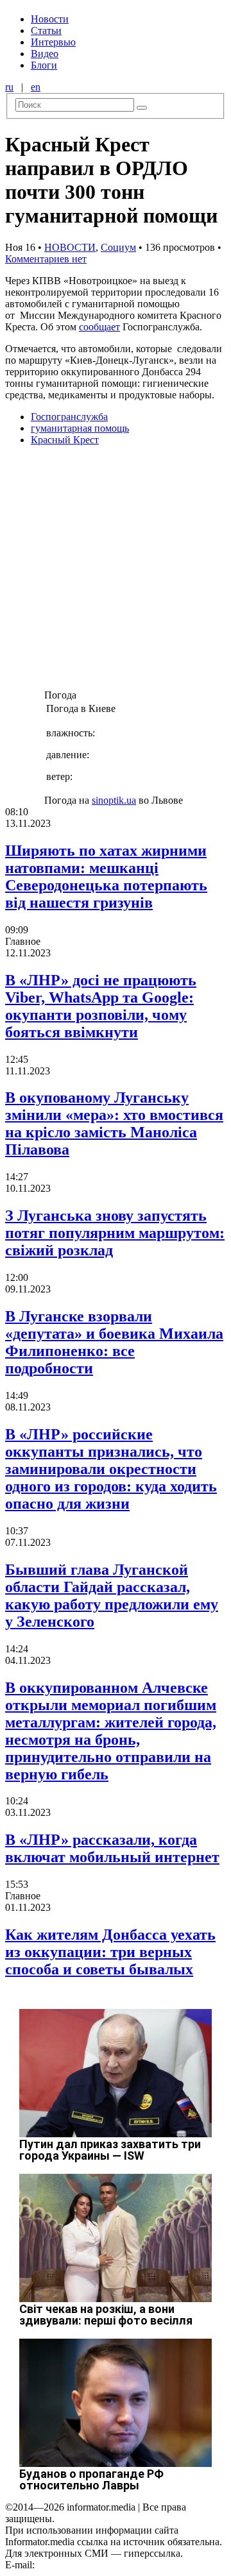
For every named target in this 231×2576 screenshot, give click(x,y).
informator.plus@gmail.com (94, 2565)
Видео (45, 54)
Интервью (53, 42)
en (36, 87)
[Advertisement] (116, 572)
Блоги (44, 65)
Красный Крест (65, 440)
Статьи (46, 30)
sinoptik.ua (114, 800)
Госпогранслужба (69, 417)
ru (9, 87)
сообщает (99, 327)
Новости (50, 19)
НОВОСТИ (70, 247)
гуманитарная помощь (80, 428)
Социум (118, 247)
